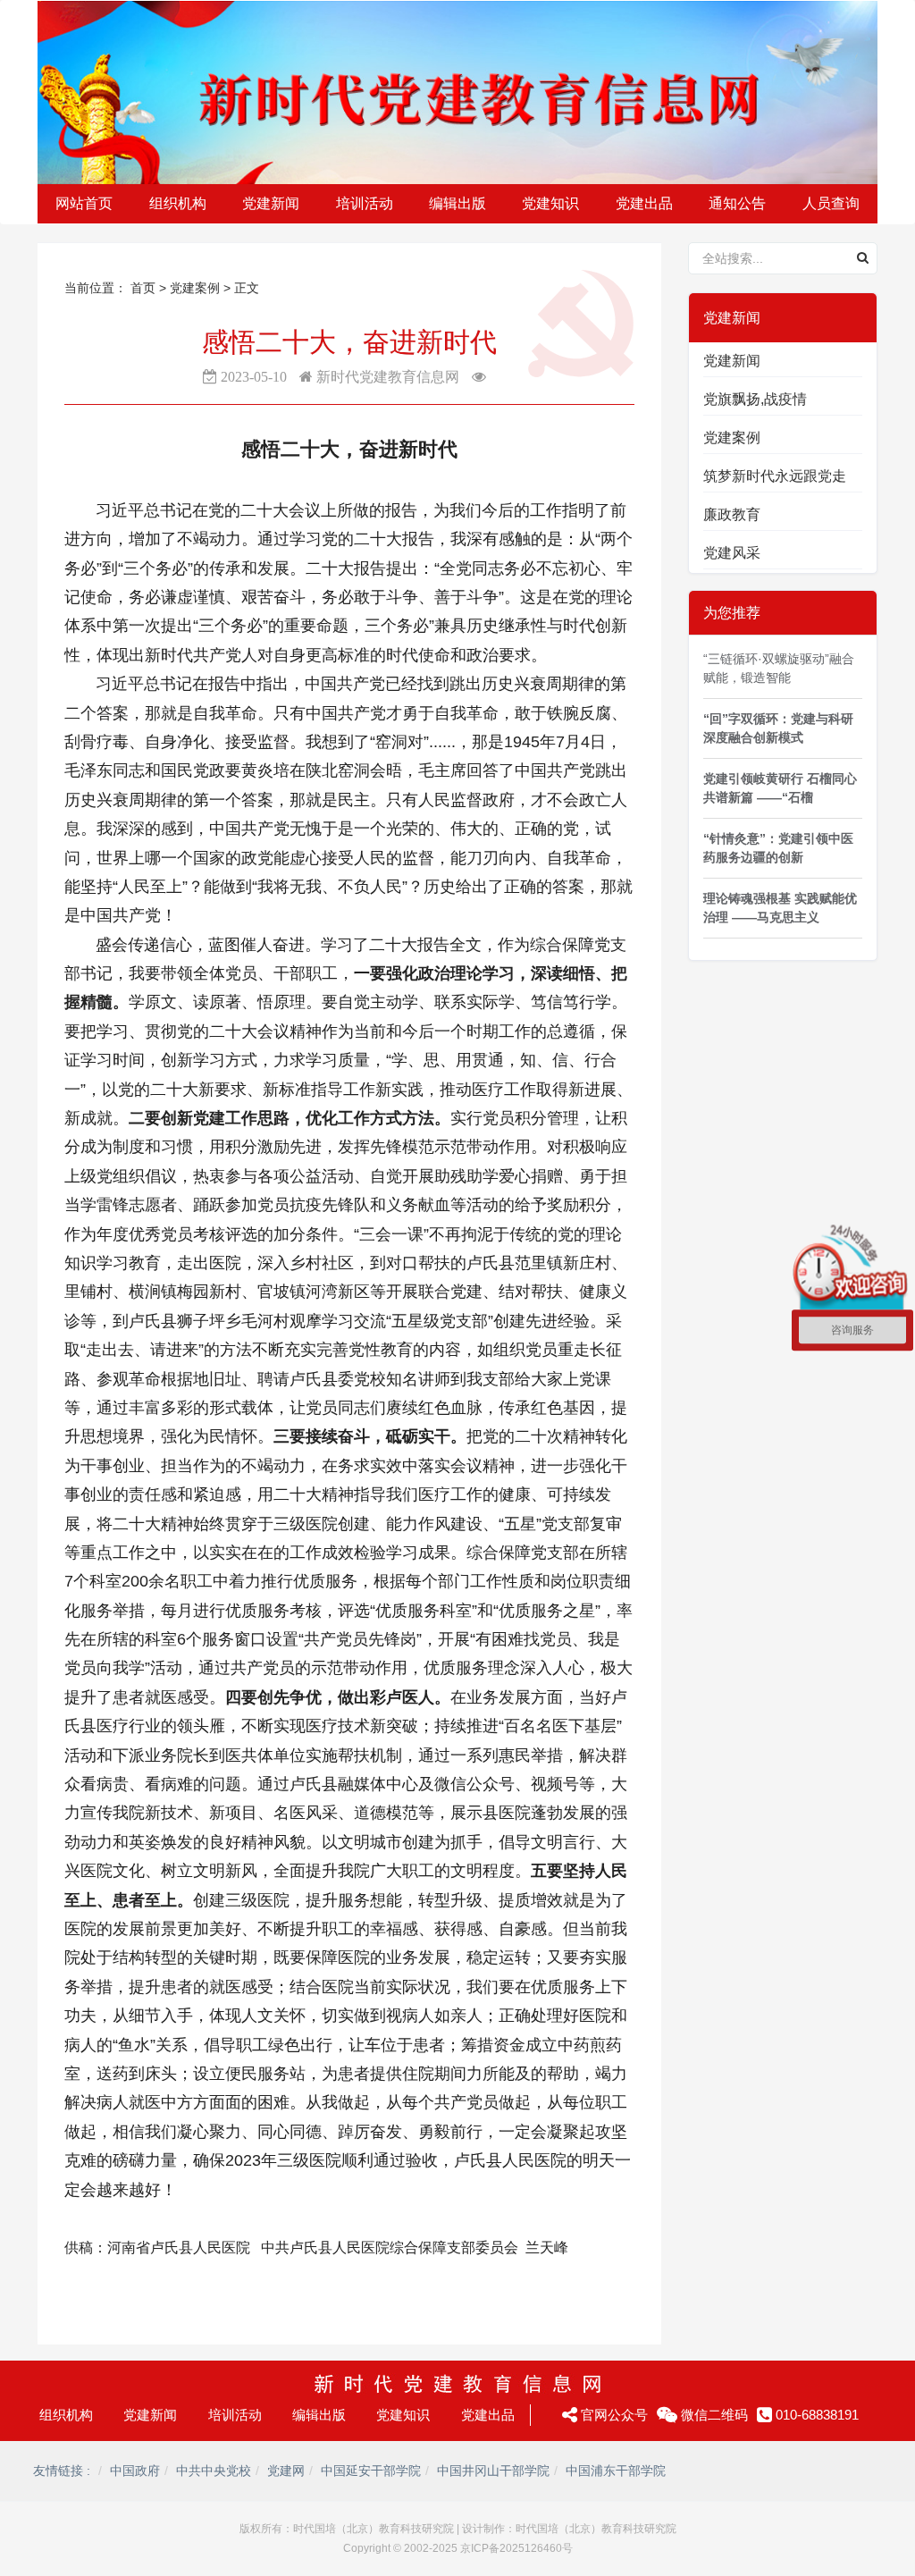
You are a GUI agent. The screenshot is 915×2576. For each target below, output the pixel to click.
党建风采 (732, 553)
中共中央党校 (214, 2471)
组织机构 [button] (178, 203)
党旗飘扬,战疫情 (755, 399)
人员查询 (831, 203)
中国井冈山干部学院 (493, 2471)
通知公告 (737, 203)
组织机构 (66, 2415)
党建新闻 (732, 361)
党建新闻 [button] (271, 203)
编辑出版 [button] (457, 203)
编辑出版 (319, 2415)
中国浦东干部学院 (616, 2471)
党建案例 (197, 288)
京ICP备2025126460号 (516, 2548)
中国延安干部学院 (371, 2471)
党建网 (286, 2471)
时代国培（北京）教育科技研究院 (374, 2529)
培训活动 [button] (365, 203)
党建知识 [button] (550, 203)
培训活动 (235, 2415)
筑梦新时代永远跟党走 (775, 476)
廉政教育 (732, 514)
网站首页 (84, 203)
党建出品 (488, 2415)
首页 (143, 288)
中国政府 (135, 2471)
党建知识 (403, 2415)
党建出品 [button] (644, 203)
